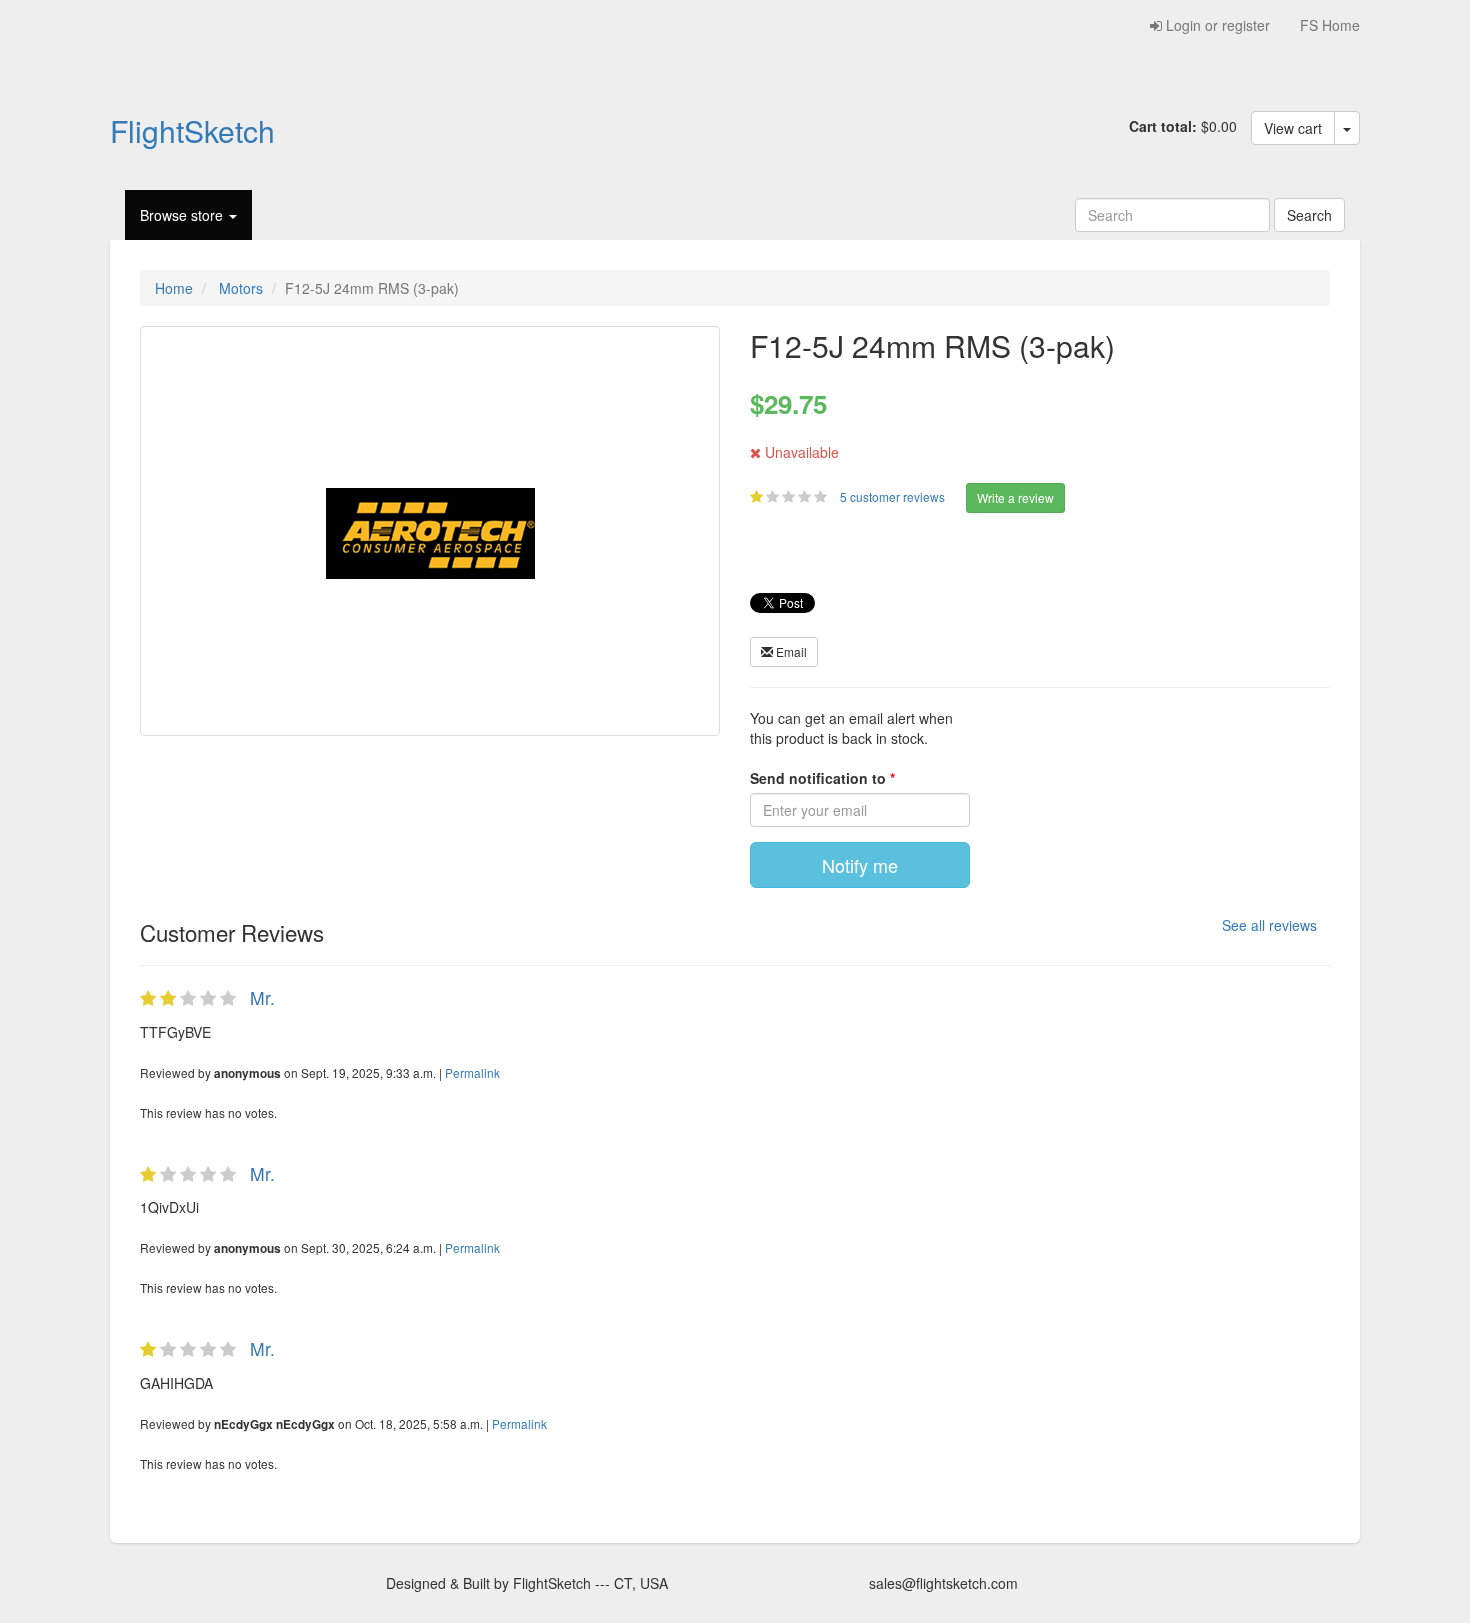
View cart (1293, 128)
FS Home (1330, 25)
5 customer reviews (894, 496)
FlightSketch (192, 130)
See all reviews (1269, 925)
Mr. (262, 997)
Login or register (1216, 25)
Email (790, 651)
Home (174, 288)
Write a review (1015, 497)
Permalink (472, 1072)
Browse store (183, 215)
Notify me (860, 865)
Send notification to (820, 778)
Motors (241, 288)
